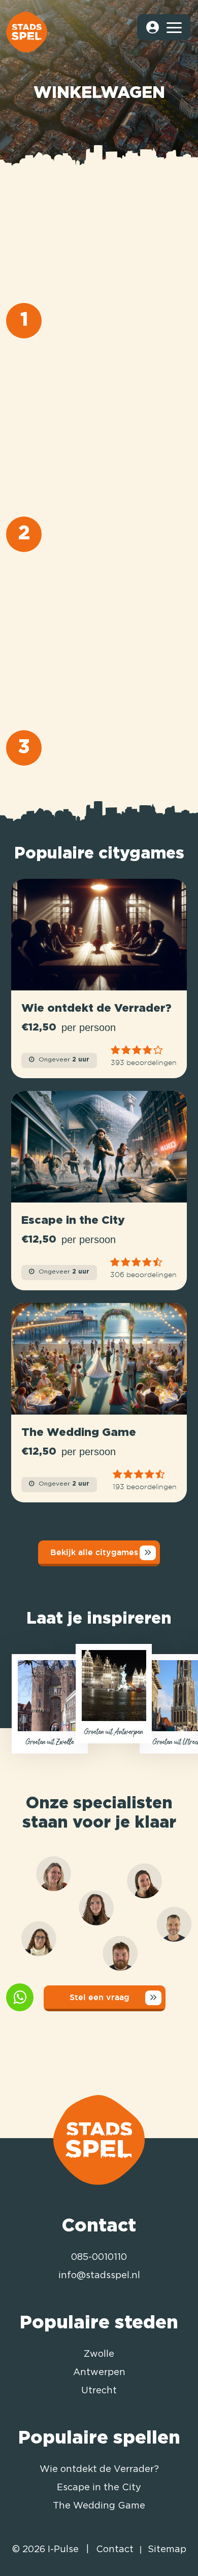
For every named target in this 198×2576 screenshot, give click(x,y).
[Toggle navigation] (174, 27)
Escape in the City (99, 2488)
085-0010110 (99, 2257)
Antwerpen (99, 2373)
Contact (115, 2550)
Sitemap (167, 2550)
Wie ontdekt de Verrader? (99, 2469)
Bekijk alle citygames (94, 1552)
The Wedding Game (99, 2506)
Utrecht (99, 2391)
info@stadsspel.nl (99, 2276)
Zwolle (99, 2354)
